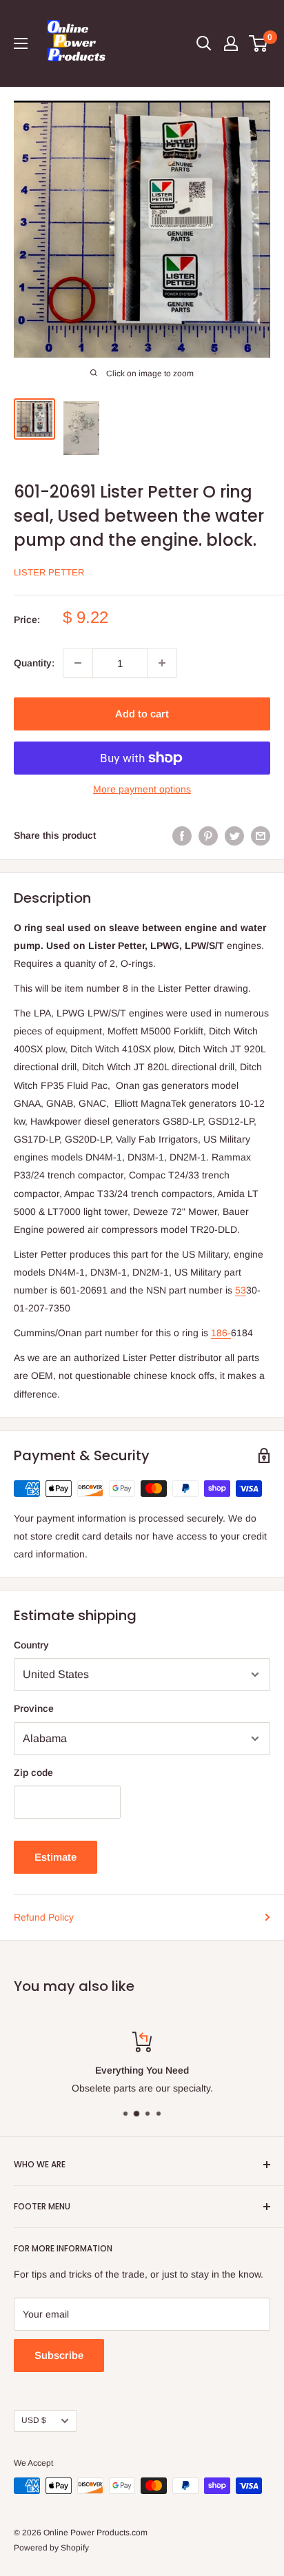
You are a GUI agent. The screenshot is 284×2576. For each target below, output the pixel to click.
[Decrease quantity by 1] (78, 663)
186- (221, 1333)
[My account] (231, 43)
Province (34, 1708)
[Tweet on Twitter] (234, 835)
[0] (259, 43)
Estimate (55, 1857)
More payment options (142, 789)
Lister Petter (49, 572)
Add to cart (142, 714)
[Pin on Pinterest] (208, 835)
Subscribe (59, 2355)
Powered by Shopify (51, 2548)
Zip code (33, 1772)
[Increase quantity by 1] (162, 663)
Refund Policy (44, 1917)
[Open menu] (21, 43)
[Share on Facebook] (182, 835)
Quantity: (34, 663)
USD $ (34, 2420)
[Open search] (204, 43)
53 (241, 1290)
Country (31, 1645)
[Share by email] (261, 835)
